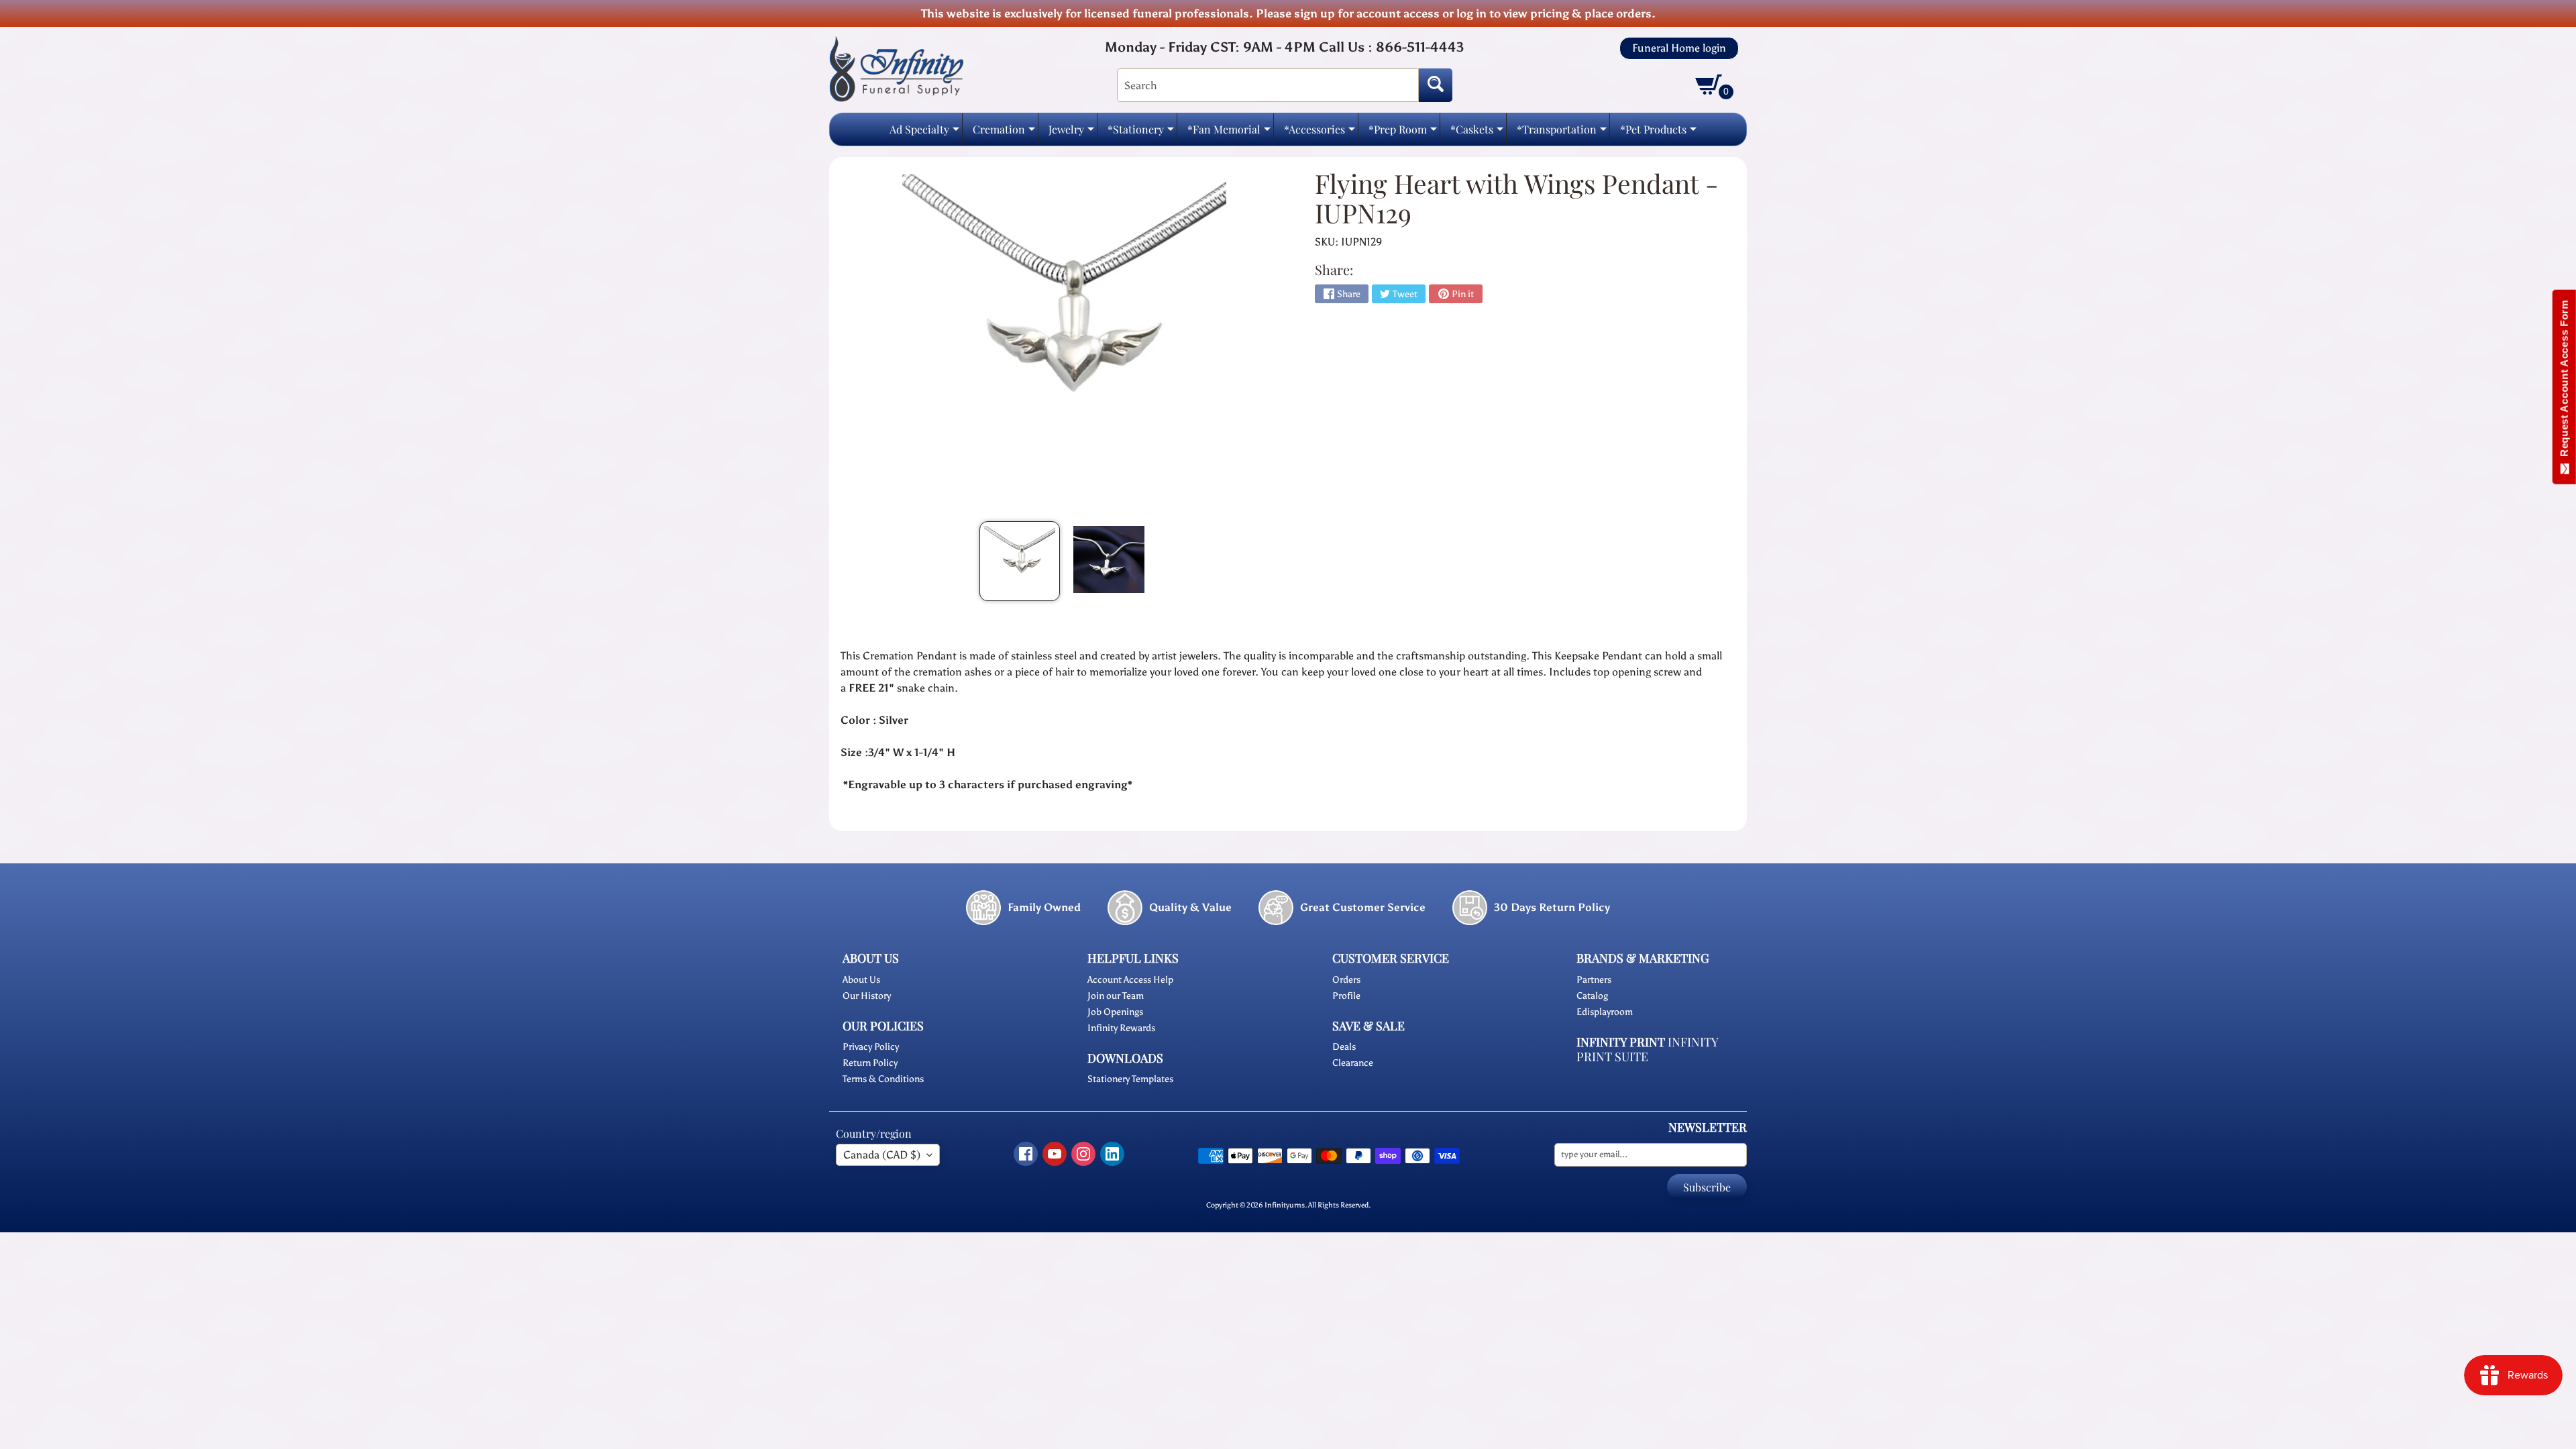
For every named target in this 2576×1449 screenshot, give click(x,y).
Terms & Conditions (883, 1079)
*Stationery (1141, 133)
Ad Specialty (924, 133)
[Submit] (1436, 85)
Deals (1344, 1047)
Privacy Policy (871, 1047)
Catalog (1592, 996)
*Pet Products (1658, 133)
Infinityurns (1285, 1205)
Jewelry (1071, 133)
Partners (1594, 980)
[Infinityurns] (896, 68)
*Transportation (1562, 133)
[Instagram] (1083, 1154)
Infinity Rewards (1121, 1028)
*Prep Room (1403, 133)
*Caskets (1477, 133)
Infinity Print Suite (1647, 1050)
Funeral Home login (1679, 48)
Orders (1346, 980)
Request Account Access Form (2564, 381)
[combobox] (1268, 85)
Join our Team (1116, 996)
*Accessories (1320, 133)
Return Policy (870, 1063)
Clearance (1353, 1063)
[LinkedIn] (1112, 1154)
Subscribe (1707, 1187)
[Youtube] (1055, 1154)
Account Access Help (1130, 980)
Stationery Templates (1130, 1079)
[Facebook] (1026, 1154)
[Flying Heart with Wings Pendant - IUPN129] (1020, 561)
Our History (867, 996)
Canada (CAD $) (882, 1155)
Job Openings (1115, 1012)
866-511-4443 (1420, 47)
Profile (1346, 996)
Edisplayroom (1605, 1012)
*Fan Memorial (1229, 133)
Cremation (1004, 133)
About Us (861, 980)
